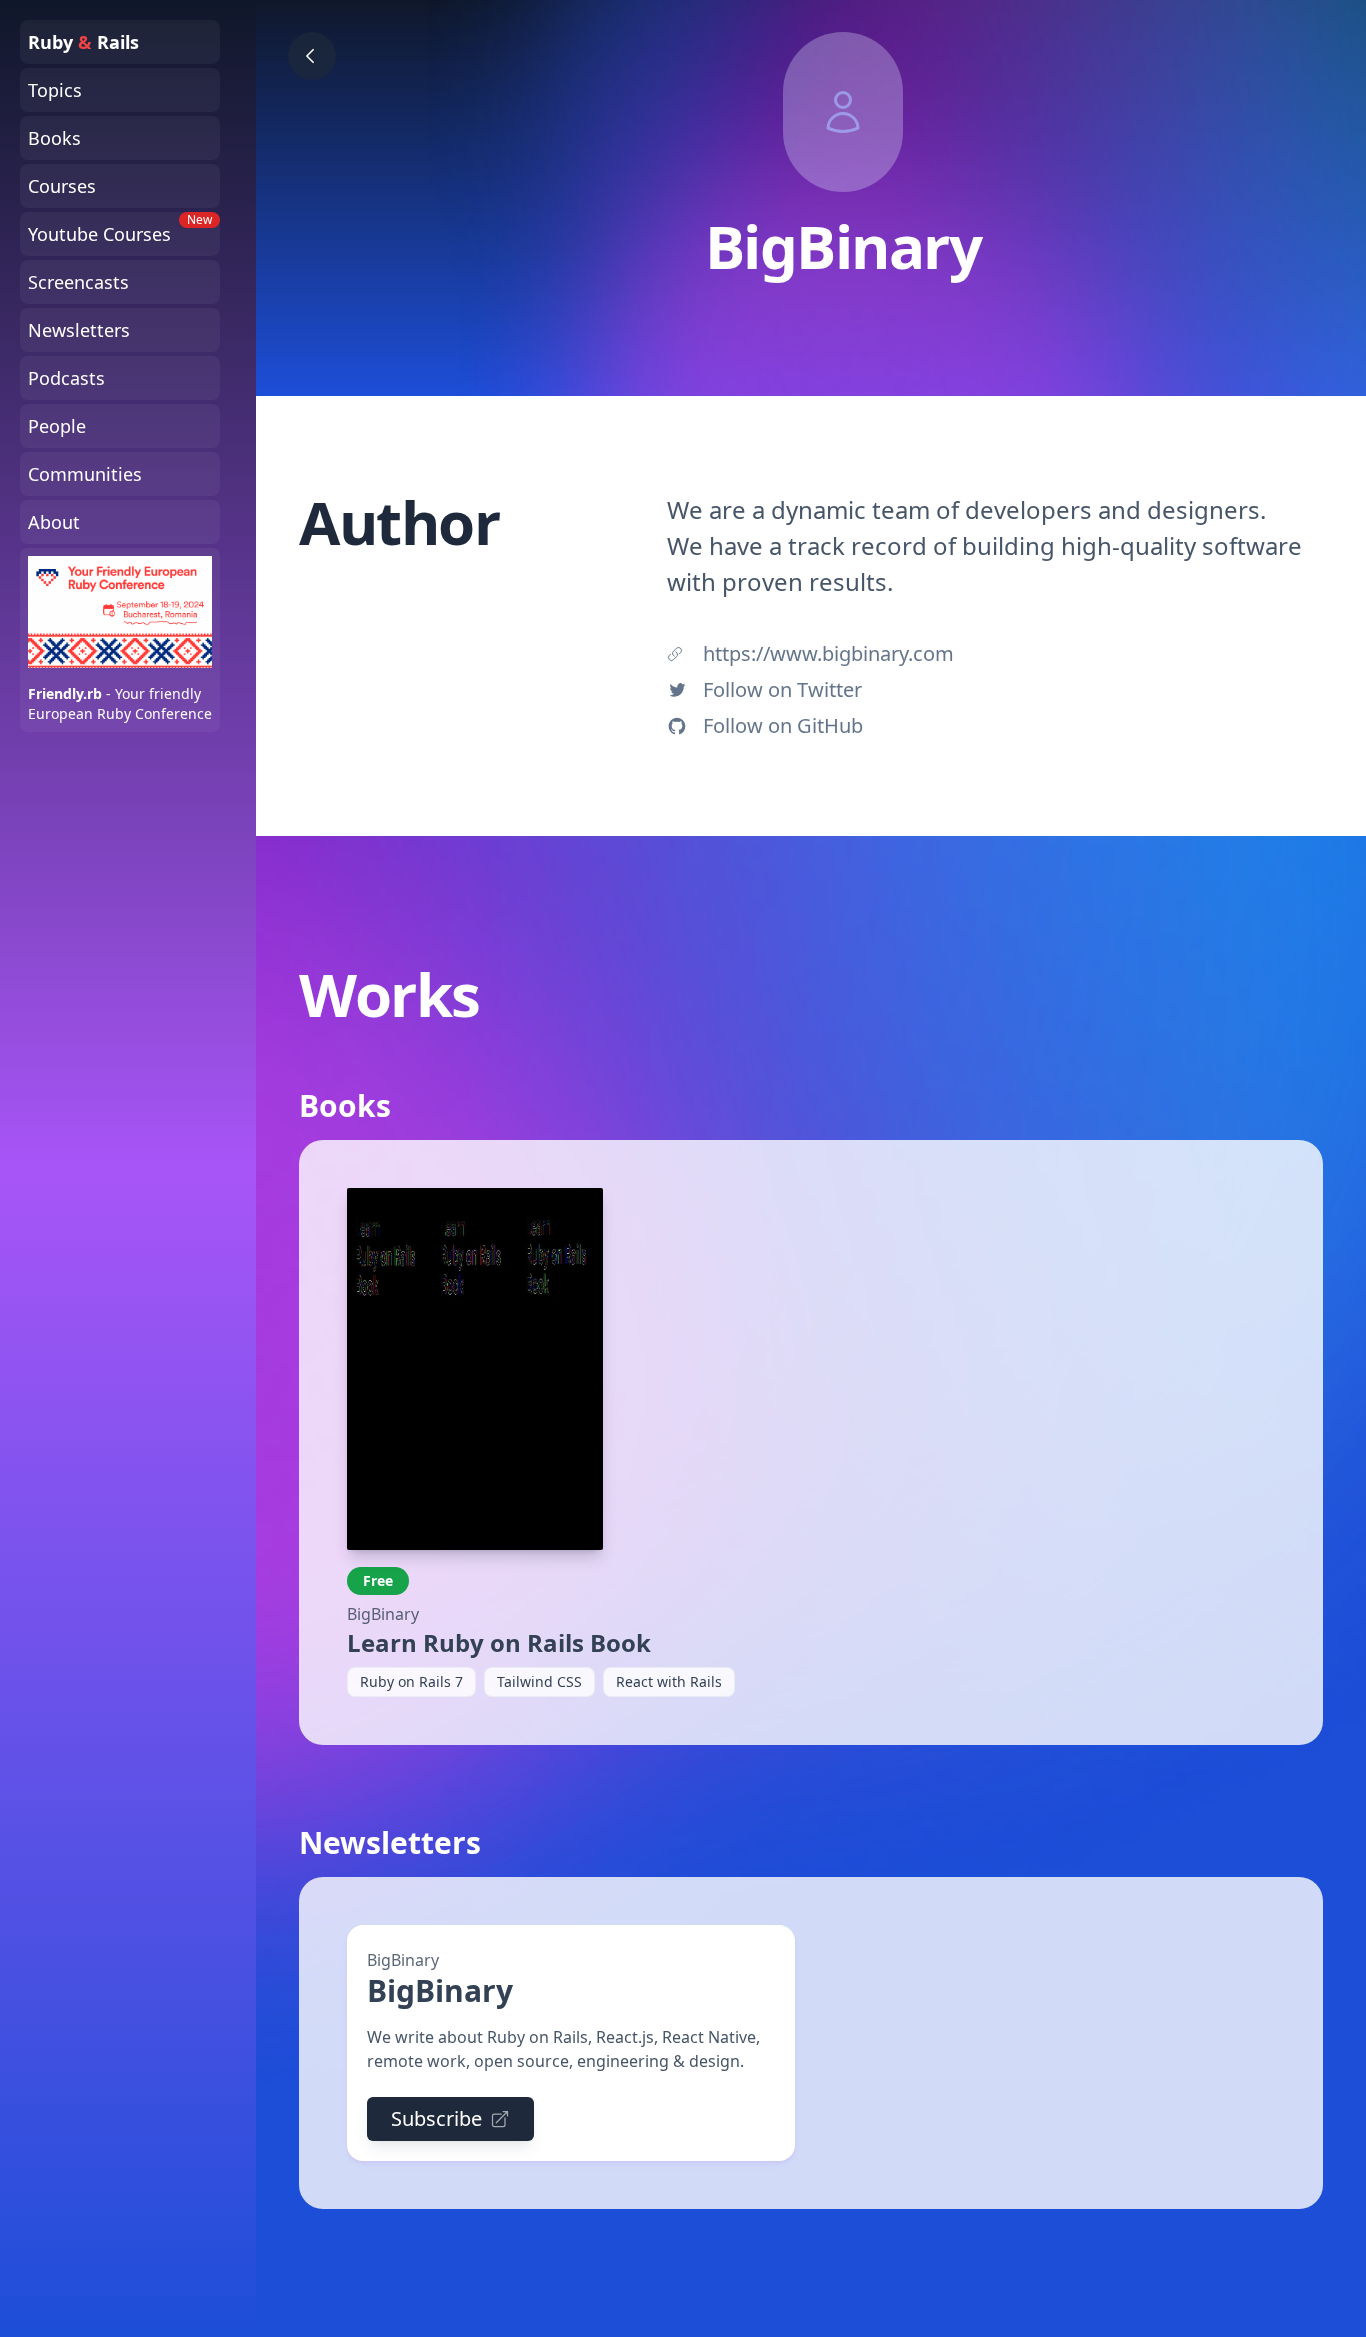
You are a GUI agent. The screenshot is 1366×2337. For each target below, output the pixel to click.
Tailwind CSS (539, 1681)
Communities (85, 474)
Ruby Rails (83, 42)
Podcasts (66, 378)
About (54, 522)
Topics (55, 90)
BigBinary (383, 1614)
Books (54, 138)
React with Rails (669, 1681)
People (57, 426)
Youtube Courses (120, 229)
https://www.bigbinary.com (828, 653)
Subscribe (436, 2118)
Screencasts (78, 282)
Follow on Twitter (782, 689)
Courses (62, 186)
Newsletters (79, 330)
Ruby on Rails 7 (411, 1681)
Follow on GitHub (783, 725)
